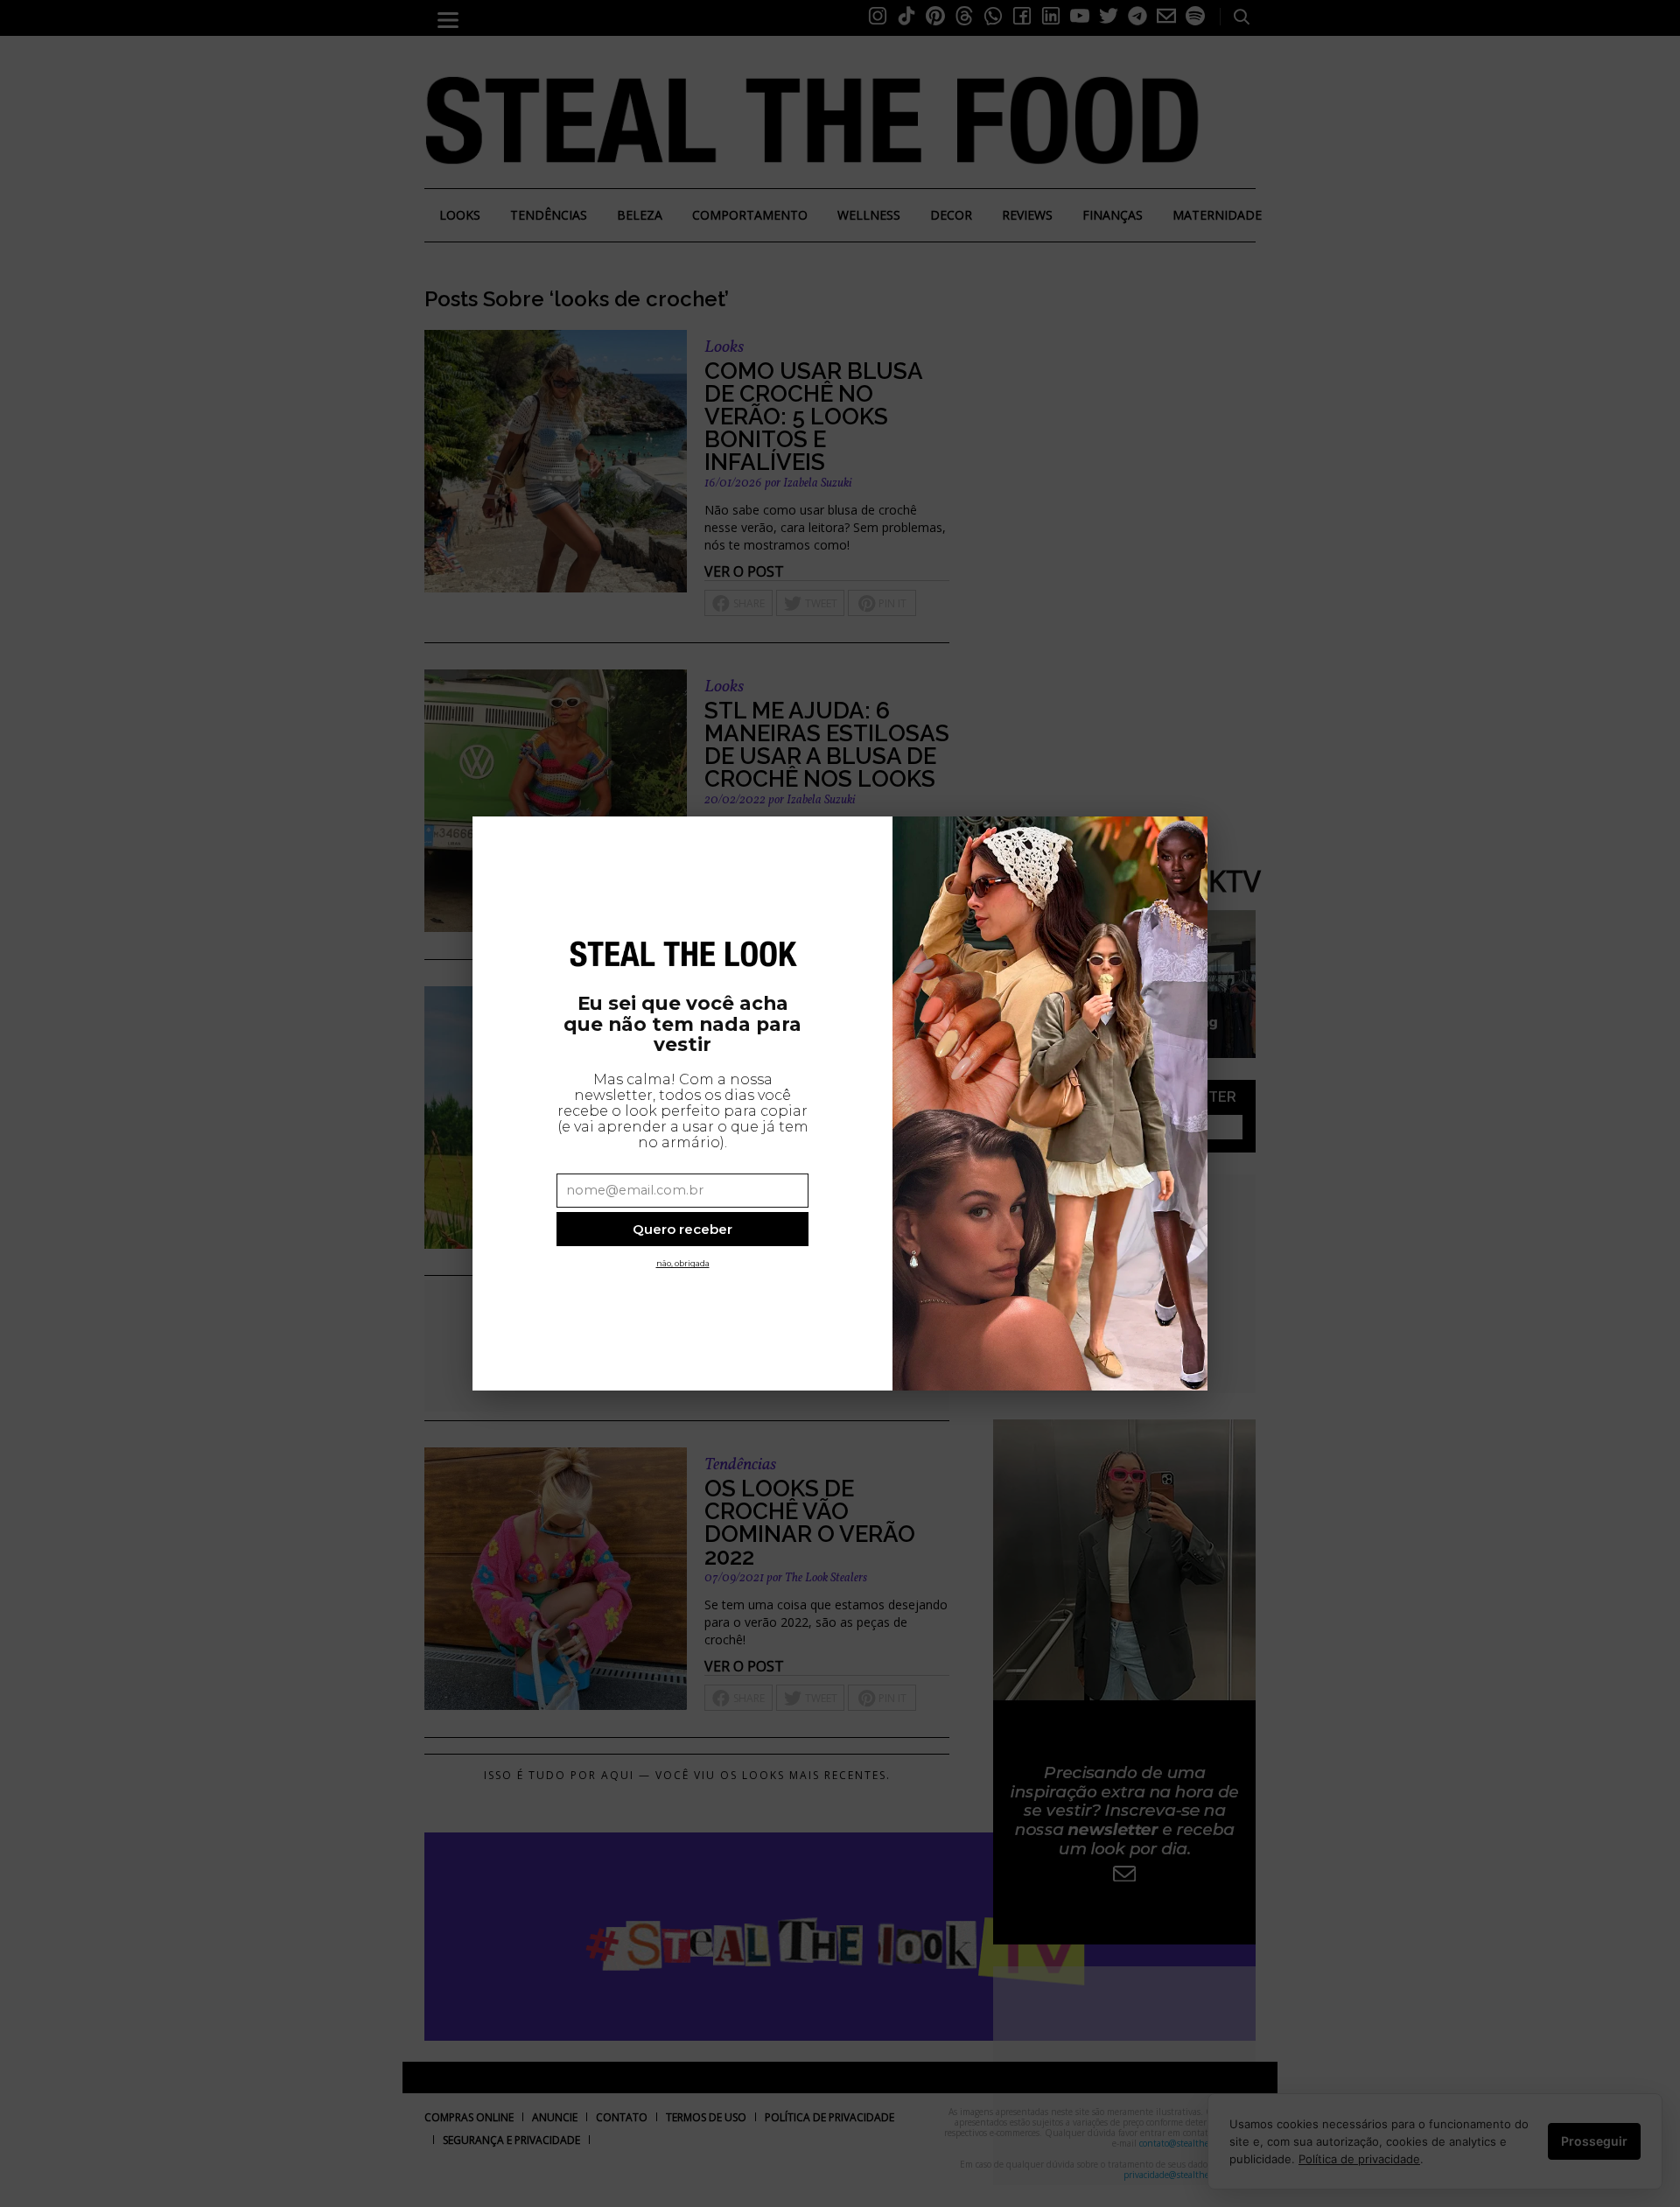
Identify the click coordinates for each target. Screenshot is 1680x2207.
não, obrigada (683, 1263)
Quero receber (682, 1229)
